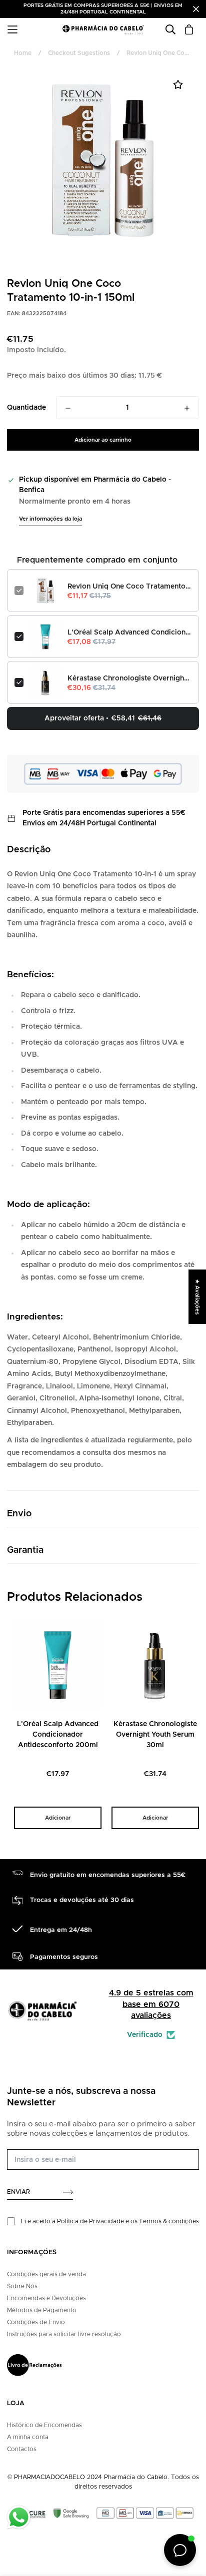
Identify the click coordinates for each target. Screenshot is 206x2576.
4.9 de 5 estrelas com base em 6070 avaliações (151, 2004)
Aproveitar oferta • (103, 718)
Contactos (22, 2449)
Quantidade (26, 408)
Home (23, 53)
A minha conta (28, 2437)
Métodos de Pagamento (42, 2310)
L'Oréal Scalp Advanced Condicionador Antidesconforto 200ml (129, 633)
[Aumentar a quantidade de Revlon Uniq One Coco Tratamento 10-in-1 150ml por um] (187, 408)
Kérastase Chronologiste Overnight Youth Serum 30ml (129, 678)
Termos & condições (169, 2221)
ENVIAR (18, 2192)
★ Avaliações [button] (197, 1296)
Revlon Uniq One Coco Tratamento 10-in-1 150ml (129, 587)
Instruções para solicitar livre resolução (64, 2334)
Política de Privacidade (90, 2221)
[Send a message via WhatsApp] (19, 2517)
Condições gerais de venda (46, 2274)
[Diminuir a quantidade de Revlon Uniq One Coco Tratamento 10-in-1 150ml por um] (68, 408)
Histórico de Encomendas (44, 2425)
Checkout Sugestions (79, 53)
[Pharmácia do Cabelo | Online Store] (103, 30)
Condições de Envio (36, 2322)
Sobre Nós (22, 2286)
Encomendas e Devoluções (46, 2298)
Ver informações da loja (50, 519)
